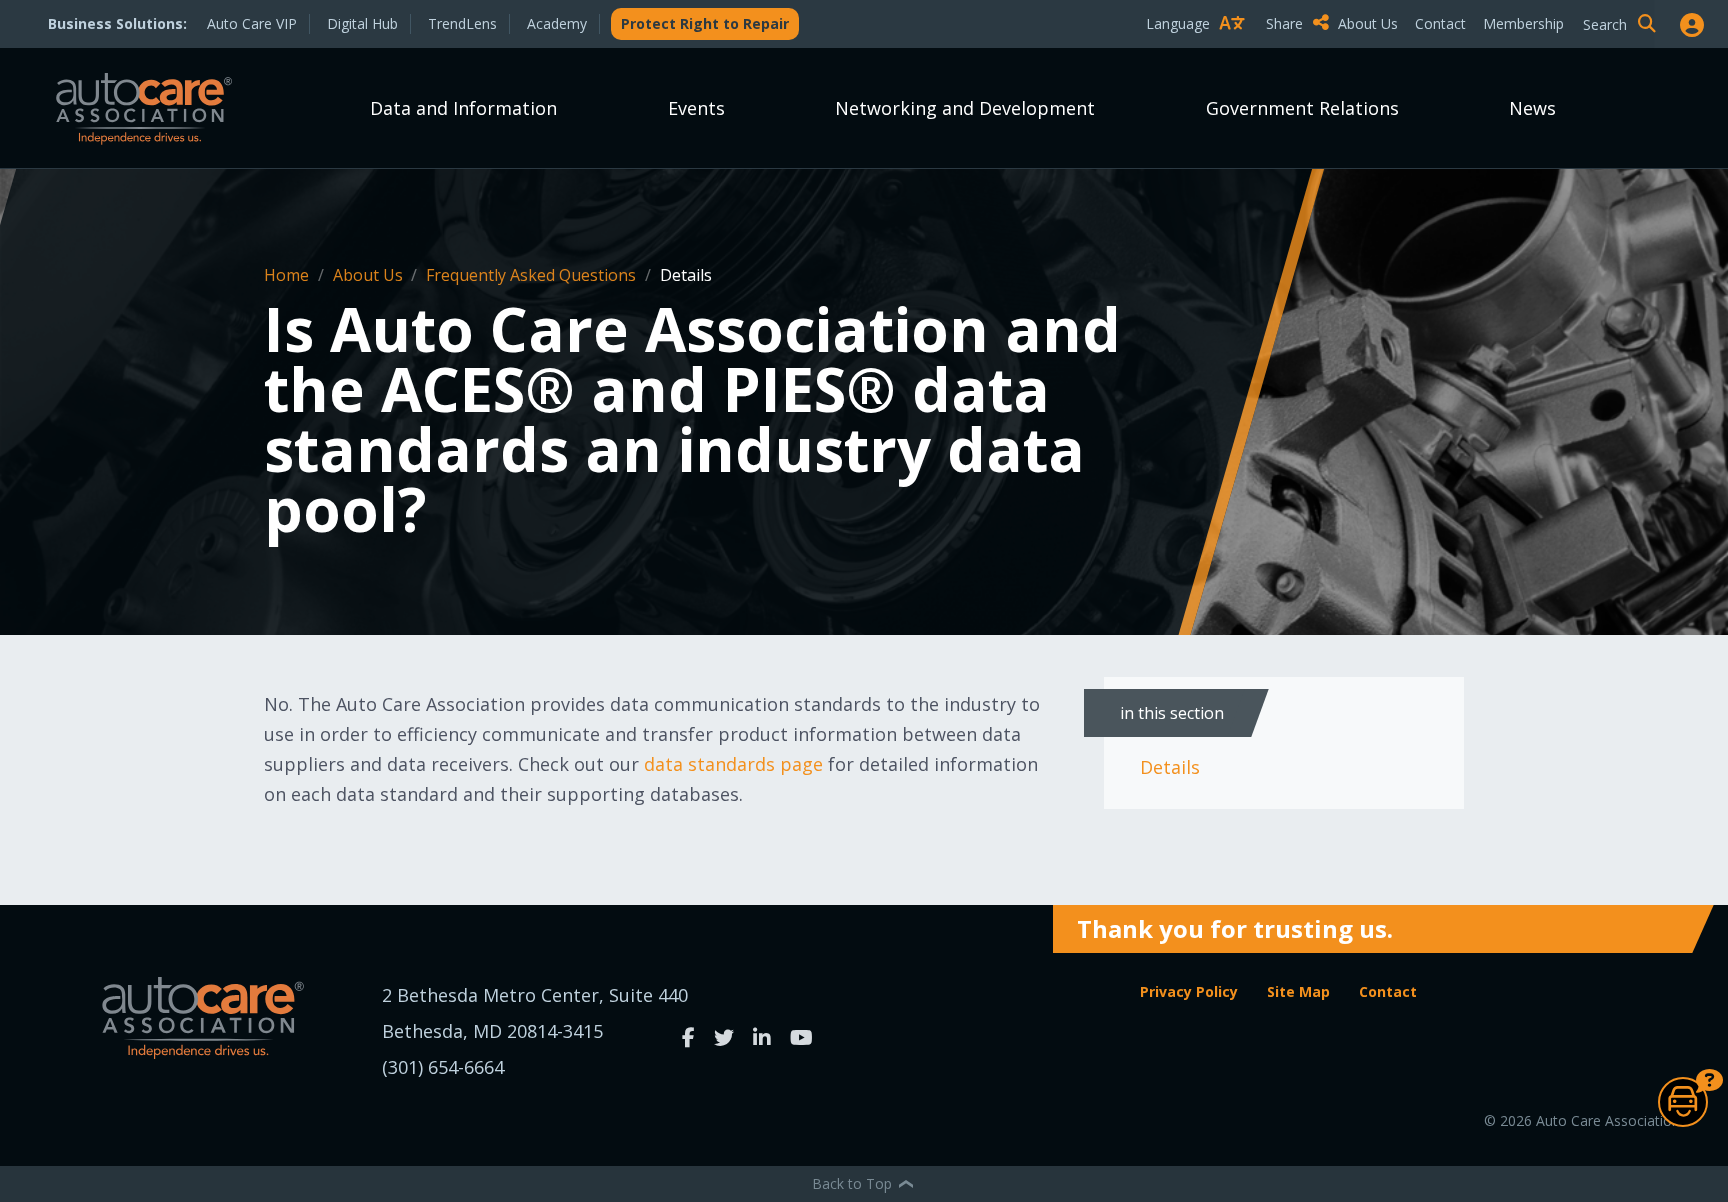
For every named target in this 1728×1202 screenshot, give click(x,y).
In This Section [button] (1172, 713)
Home (288, 275)
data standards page (733, 764)
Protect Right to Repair (705, 23)
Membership (1523, 23)
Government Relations (1302, 108)
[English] (1200, 58)
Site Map (1298, 991)
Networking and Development (965, 108)
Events (696, 108)
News (1532, 108)
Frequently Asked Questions (533, 275)
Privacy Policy (1189, 991)
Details (1170, 767)
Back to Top (854, 1183)
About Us (1368, 23)
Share (1286, 23)
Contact (1440, 23)
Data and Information (463, 108)
